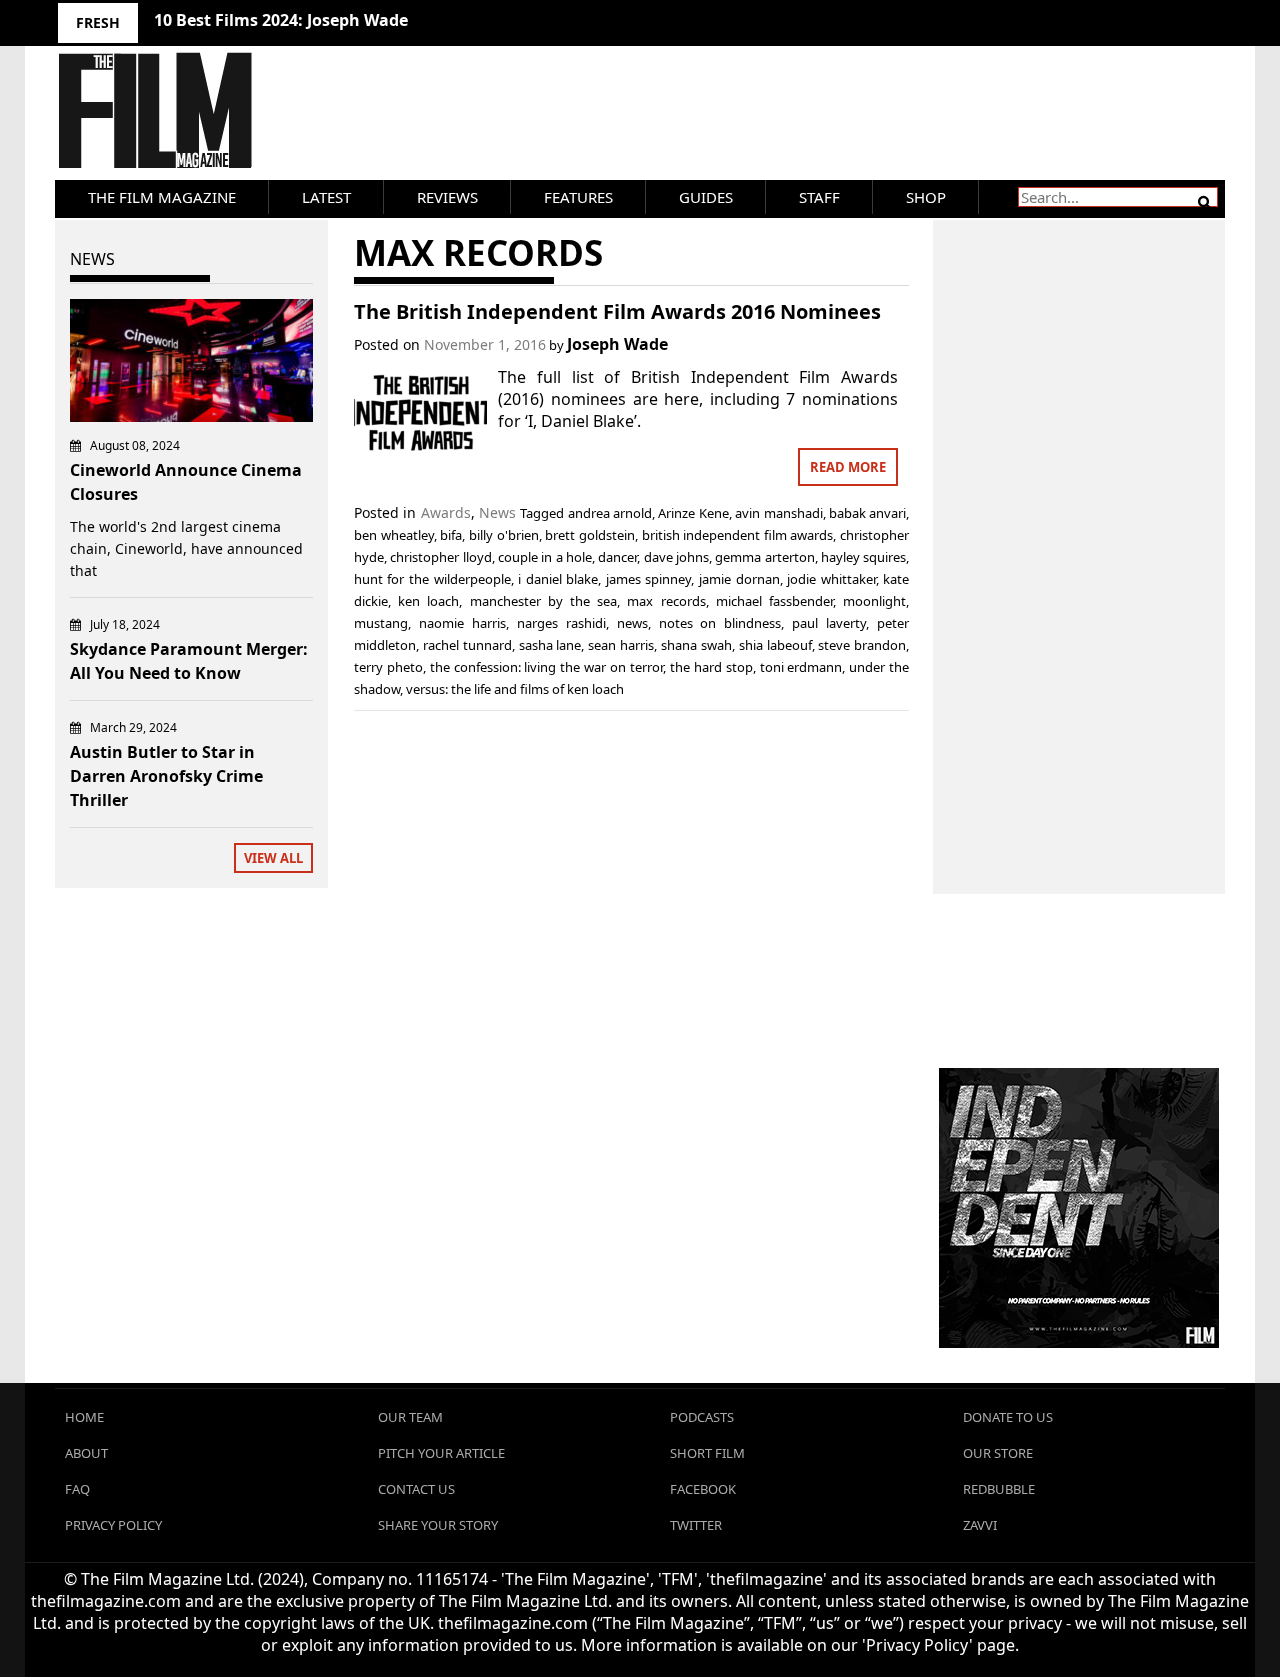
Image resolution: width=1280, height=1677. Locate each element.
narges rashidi (561, 623)
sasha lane (550, 645)
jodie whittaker (831, 579)
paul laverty (829, 623)
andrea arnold (610, 513)
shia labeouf (775, 645)
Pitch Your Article (441, 1453)
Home (84, 1417)
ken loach (428, 601)
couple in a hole (545, 557)
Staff (819, 197)
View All (273, 858)
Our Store (998, 1453)
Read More (848, 467)
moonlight (874, 601)
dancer (617, 557)
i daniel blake (558, 579)
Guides (706, 197)
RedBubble (999, 1489)
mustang (381, 623)
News (497, 512)
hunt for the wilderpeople (432, 579)
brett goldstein (590, 535)
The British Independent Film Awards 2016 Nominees (617, 311)
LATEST (326, 197)
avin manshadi (778, 513)
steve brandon (862, 645)
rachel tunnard (467, 645)
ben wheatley (394, 535)
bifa (451, 535)
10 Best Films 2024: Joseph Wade (281, 20)
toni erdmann (801, 667)
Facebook (703, 1489)
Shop (926, 197)
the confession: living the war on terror (546, 667)
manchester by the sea (544, 601)
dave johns (676, 557)
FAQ (77, 1489)
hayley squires (863, 557)
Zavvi (980, 1525)
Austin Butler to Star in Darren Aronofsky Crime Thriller (166, 776)
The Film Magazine (162, 197)
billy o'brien (504, 535)
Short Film (707, 1453)
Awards (446, 512)
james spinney (649, 579)
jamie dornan (739, 579)
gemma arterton (764, 557)
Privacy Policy (113, 1525)
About (86, 1453)
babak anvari (867, 513)
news (632, 623)
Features (578, 197)
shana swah (696, 645)
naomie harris (462, 623)
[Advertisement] (1079, 535)
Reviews (447, 197)
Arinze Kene (693, 513)
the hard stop (711, 667)
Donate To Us (1008, 1417)
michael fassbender (774, 601)
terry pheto (388, 667)
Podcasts (702, 1417)
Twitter (696, 1525)
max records (666, 601)
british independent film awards (738, 535)
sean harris (621, 645)
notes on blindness (720, 623)
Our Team (410, 1417)
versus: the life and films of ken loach (515, 689)
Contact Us (416, 1489)
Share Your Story (438, 1525)
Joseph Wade (617, 344)
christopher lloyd (440, 557)
